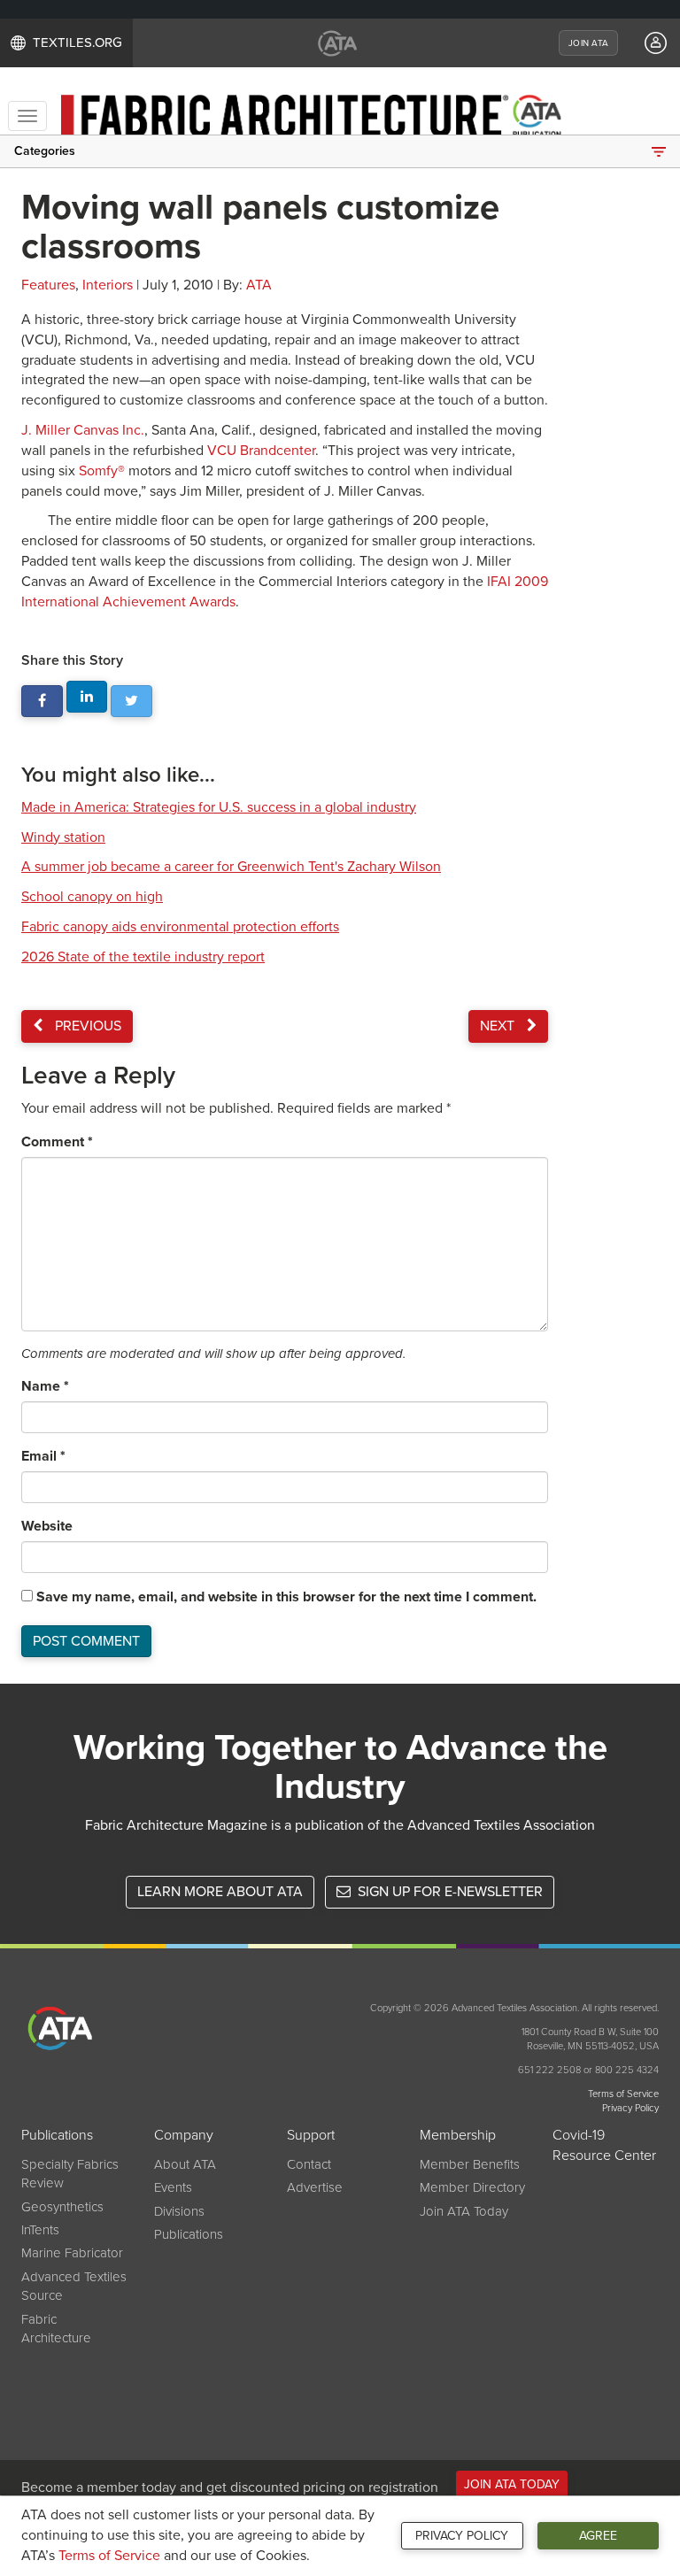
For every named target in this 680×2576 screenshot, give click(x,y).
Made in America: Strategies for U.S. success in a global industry (219, 807)
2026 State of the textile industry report (143, 957)
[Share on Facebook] (42, 702)
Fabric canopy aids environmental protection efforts (180, 927)
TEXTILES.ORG (77, 42)
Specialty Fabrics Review (70, 2174)
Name (45, 1386)
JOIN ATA (588, 43)
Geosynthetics (62, 2207)
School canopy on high (92, 897)
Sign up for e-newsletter (448, 1892)
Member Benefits (470, 2164)
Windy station (63, 837)
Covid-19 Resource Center (604, 2145)
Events (173, 2187)
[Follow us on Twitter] (131, 702)
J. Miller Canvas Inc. (83, 430)
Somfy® (102, 471)
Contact (309, 2164)
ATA (259, 285)
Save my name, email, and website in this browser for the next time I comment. (286, 1597)
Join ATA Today (464, 2211)
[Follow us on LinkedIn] (87, 697)
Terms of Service (109, 2556)
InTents (40, 2230)
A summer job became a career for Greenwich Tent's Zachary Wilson (231, 867)
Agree (598, 2536)
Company (184, 2135)
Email (43, 1456)
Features (48, 285)
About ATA (185, 2164)
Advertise (315, 2187)
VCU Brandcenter (261, 451)
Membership (458, 2135)
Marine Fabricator (72, 2253)
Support (311, 2135)
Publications (57, 2135)
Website (47, 1526)
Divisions (179, 2211)
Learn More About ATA (220, 1892)
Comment (57, 1142)
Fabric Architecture (56, 2329)
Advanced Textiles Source (74, 2286)
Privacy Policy (462, 2536)
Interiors (108, 285)
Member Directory (472, 2187)
